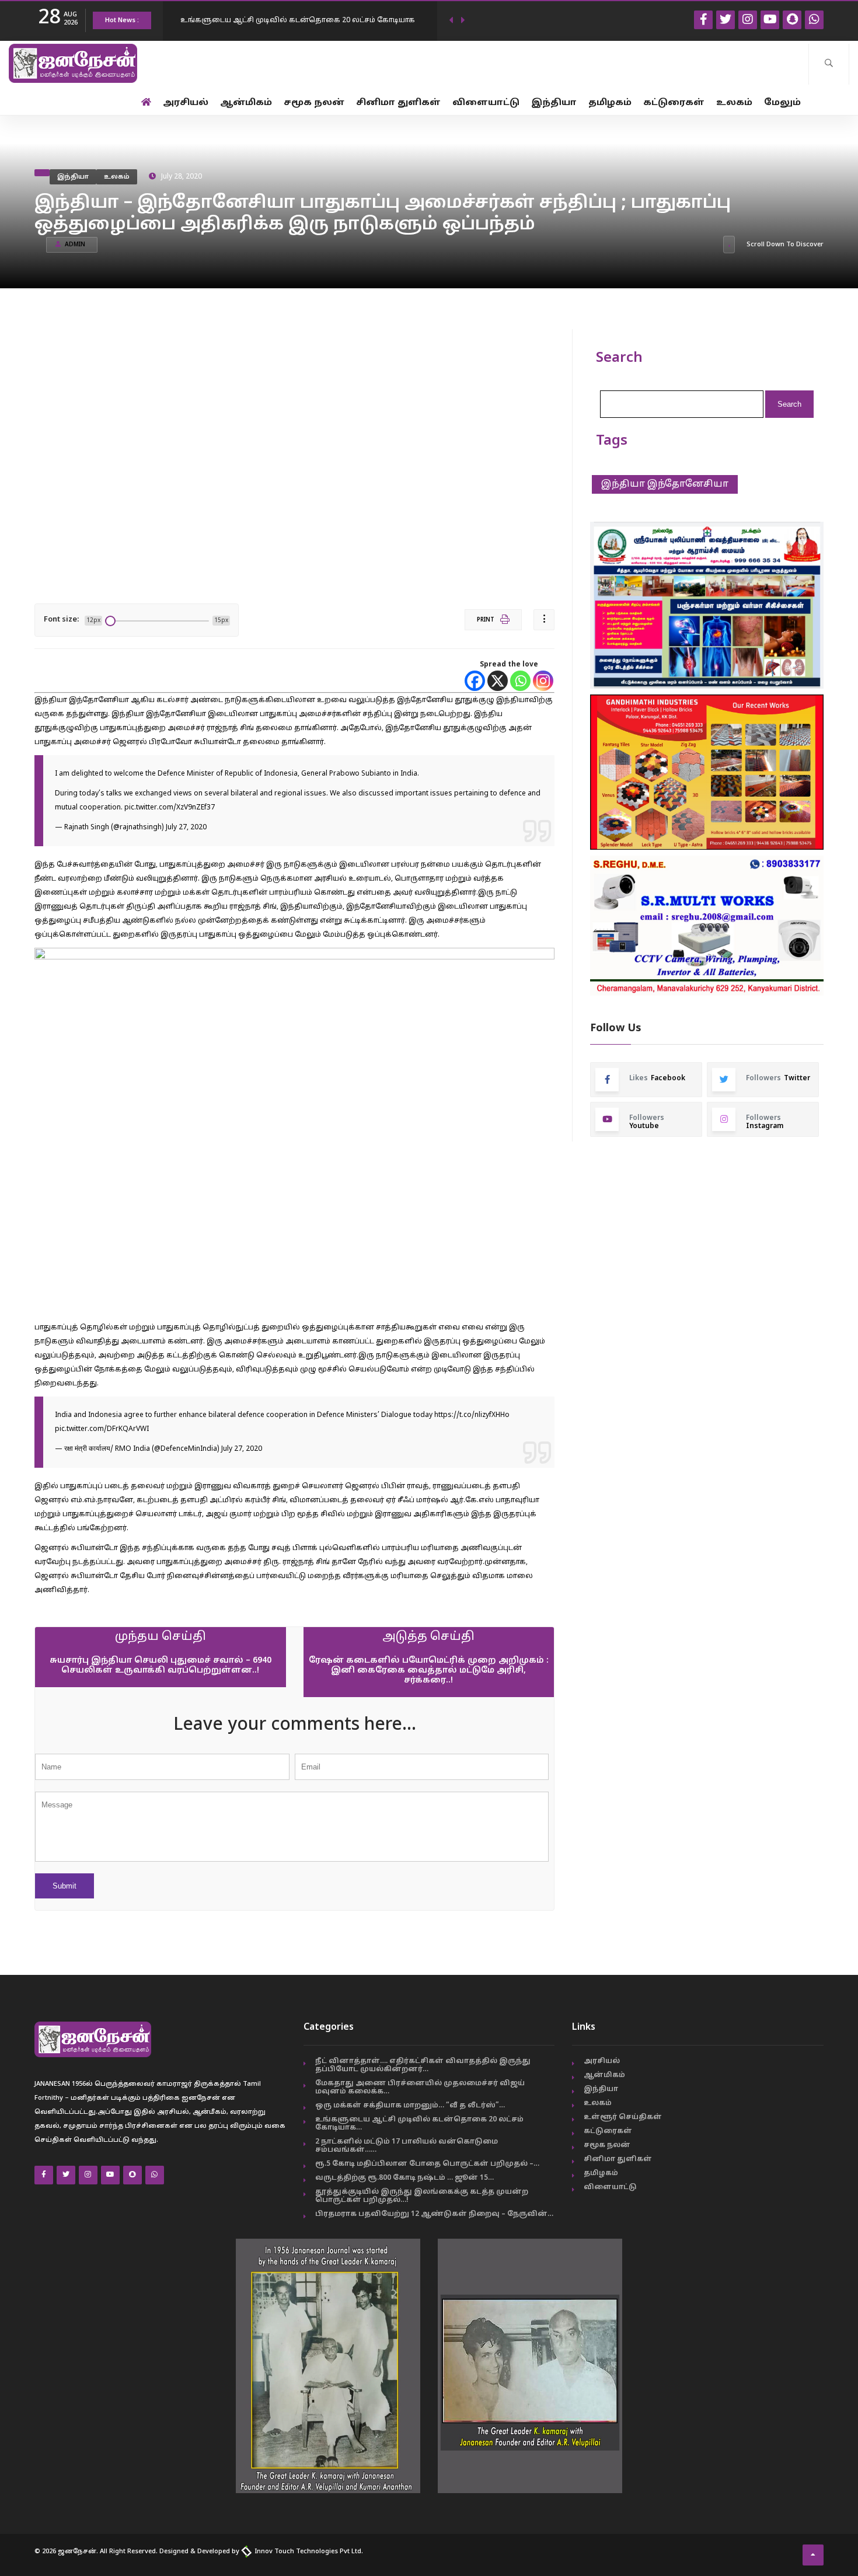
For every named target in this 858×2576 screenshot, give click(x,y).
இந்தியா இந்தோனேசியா (665, 484)
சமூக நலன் (314, 103)
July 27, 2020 (186, 828)
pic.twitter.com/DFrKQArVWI (102, 1429)
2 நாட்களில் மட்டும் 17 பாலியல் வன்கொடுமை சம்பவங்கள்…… (407, 2146)
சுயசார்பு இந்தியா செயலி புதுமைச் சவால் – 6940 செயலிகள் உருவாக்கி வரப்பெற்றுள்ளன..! (161, 1666)
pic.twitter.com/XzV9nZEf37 (170, 808)
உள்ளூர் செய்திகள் (623, 2117)
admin (75, 245)
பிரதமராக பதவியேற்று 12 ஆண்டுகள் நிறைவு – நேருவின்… (434, 2214)
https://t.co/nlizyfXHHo (472, 1415)
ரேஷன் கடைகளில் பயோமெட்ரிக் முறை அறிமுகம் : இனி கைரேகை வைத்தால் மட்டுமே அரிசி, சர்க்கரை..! (429, 1671)
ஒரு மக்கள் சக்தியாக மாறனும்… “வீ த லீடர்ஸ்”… (410, 2106)
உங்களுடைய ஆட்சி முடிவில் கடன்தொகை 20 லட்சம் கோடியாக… (419, 2124)
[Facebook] (475, 681)
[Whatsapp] (520, 681)
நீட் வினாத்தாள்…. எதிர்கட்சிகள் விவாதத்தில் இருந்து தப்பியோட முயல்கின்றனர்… (423, 2065)
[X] (498, 681)
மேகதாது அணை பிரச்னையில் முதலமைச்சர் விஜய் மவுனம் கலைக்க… (420, 2088)
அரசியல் (186, 103)
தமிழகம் (610, 103)
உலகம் (734, 103)
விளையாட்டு (486, 103)
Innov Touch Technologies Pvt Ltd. (308, 2551)
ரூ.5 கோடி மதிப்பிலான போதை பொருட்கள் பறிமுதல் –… (427, 2164)
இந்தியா (554, 103)
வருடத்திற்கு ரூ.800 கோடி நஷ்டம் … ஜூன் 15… (404, 2178)
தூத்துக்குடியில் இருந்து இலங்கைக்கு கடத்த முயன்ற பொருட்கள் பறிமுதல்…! (422, 2196)
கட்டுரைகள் (674, 103)
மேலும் (782, 103)
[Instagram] (543, 681)
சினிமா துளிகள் (398, 103)
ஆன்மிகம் (246, 103)
